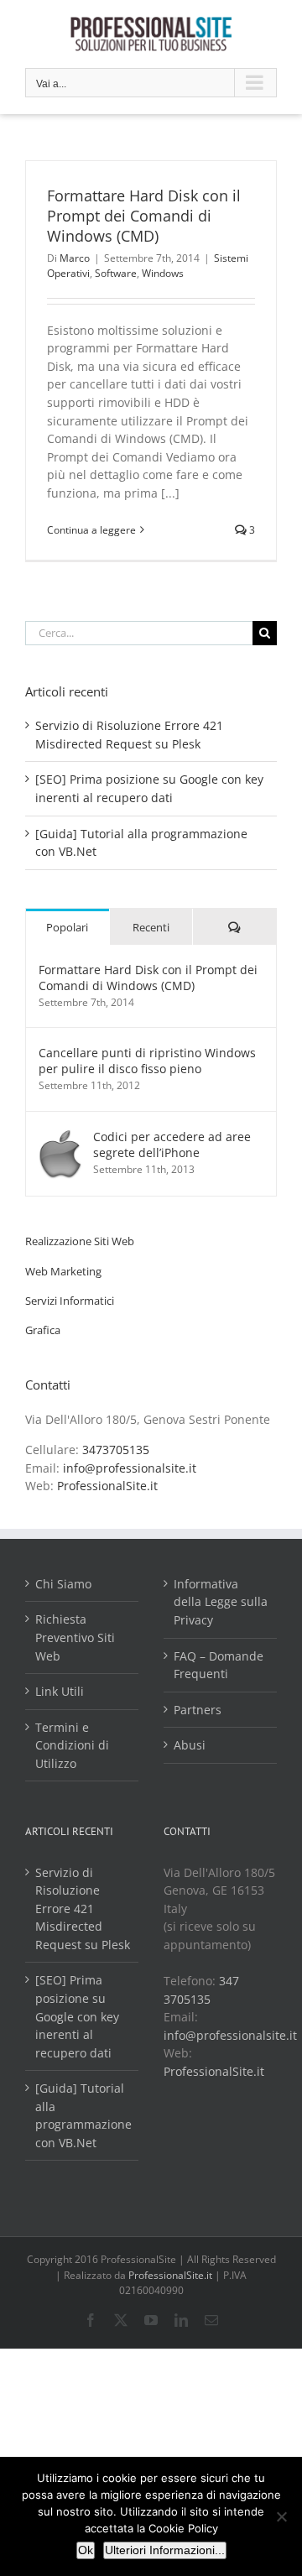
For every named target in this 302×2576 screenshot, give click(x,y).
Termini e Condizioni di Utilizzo (72, 1745)
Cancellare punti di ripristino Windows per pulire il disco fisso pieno (147, 1061)
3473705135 (116, 1450)
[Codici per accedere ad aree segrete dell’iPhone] (60, 1137)
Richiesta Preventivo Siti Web (75, 1637)
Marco (75, 258)
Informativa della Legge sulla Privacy (221, 1602)
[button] (80, 1241)
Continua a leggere (91, 530)
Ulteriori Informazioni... (165, 2550)
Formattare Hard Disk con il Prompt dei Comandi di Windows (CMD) (144, 216)
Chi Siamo (63, 1584)
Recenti (151, 927)
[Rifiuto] (281, 2516)
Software (116, 273)
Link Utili (60, 1691)
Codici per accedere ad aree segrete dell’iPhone (172, 1145)
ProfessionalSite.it (107, 1486)
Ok (86, 2550)
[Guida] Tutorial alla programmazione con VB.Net (83, 2115)
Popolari (67, 927)
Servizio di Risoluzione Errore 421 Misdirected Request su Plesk (83, 1909)
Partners (198, 1710)
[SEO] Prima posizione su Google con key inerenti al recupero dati (77, 2016)
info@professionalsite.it (130, 1468)
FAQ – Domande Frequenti (219, 1665)
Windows (163, 273)
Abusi (190, 1745)
